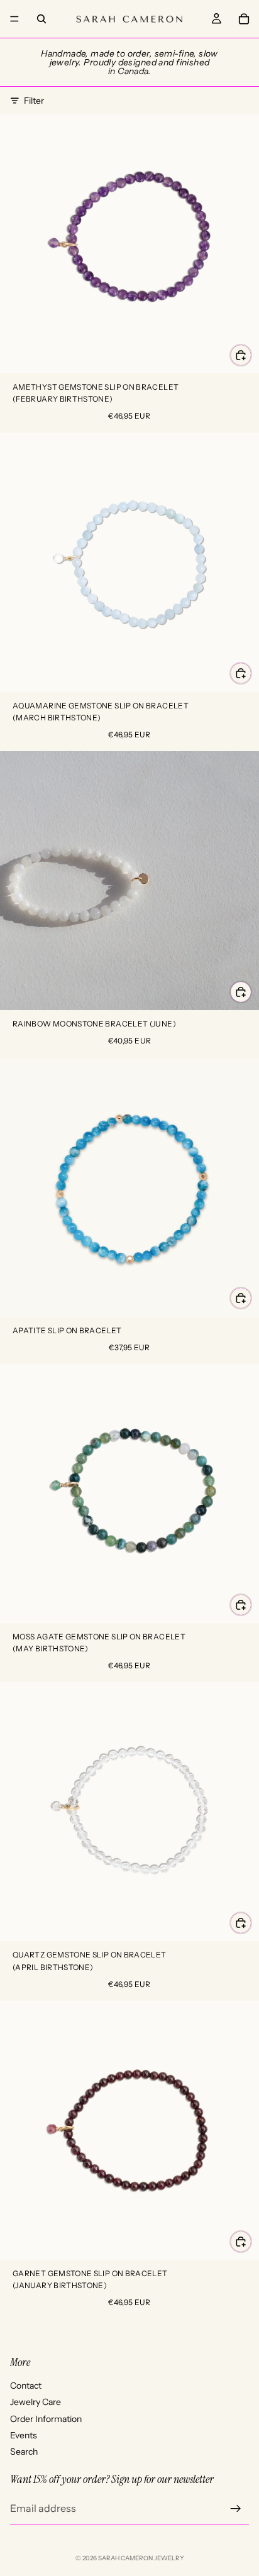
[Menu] (14, 19)
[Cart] (244, 19)
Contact (26, 2385)
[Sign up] (236, 2508)
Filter (34, 101)
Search (24, 2452)
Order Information (46, 2418)
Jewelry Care (36, 2402)
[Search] (41, 19)
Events (24, 2435)
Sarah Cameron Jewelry (141, 2558)
